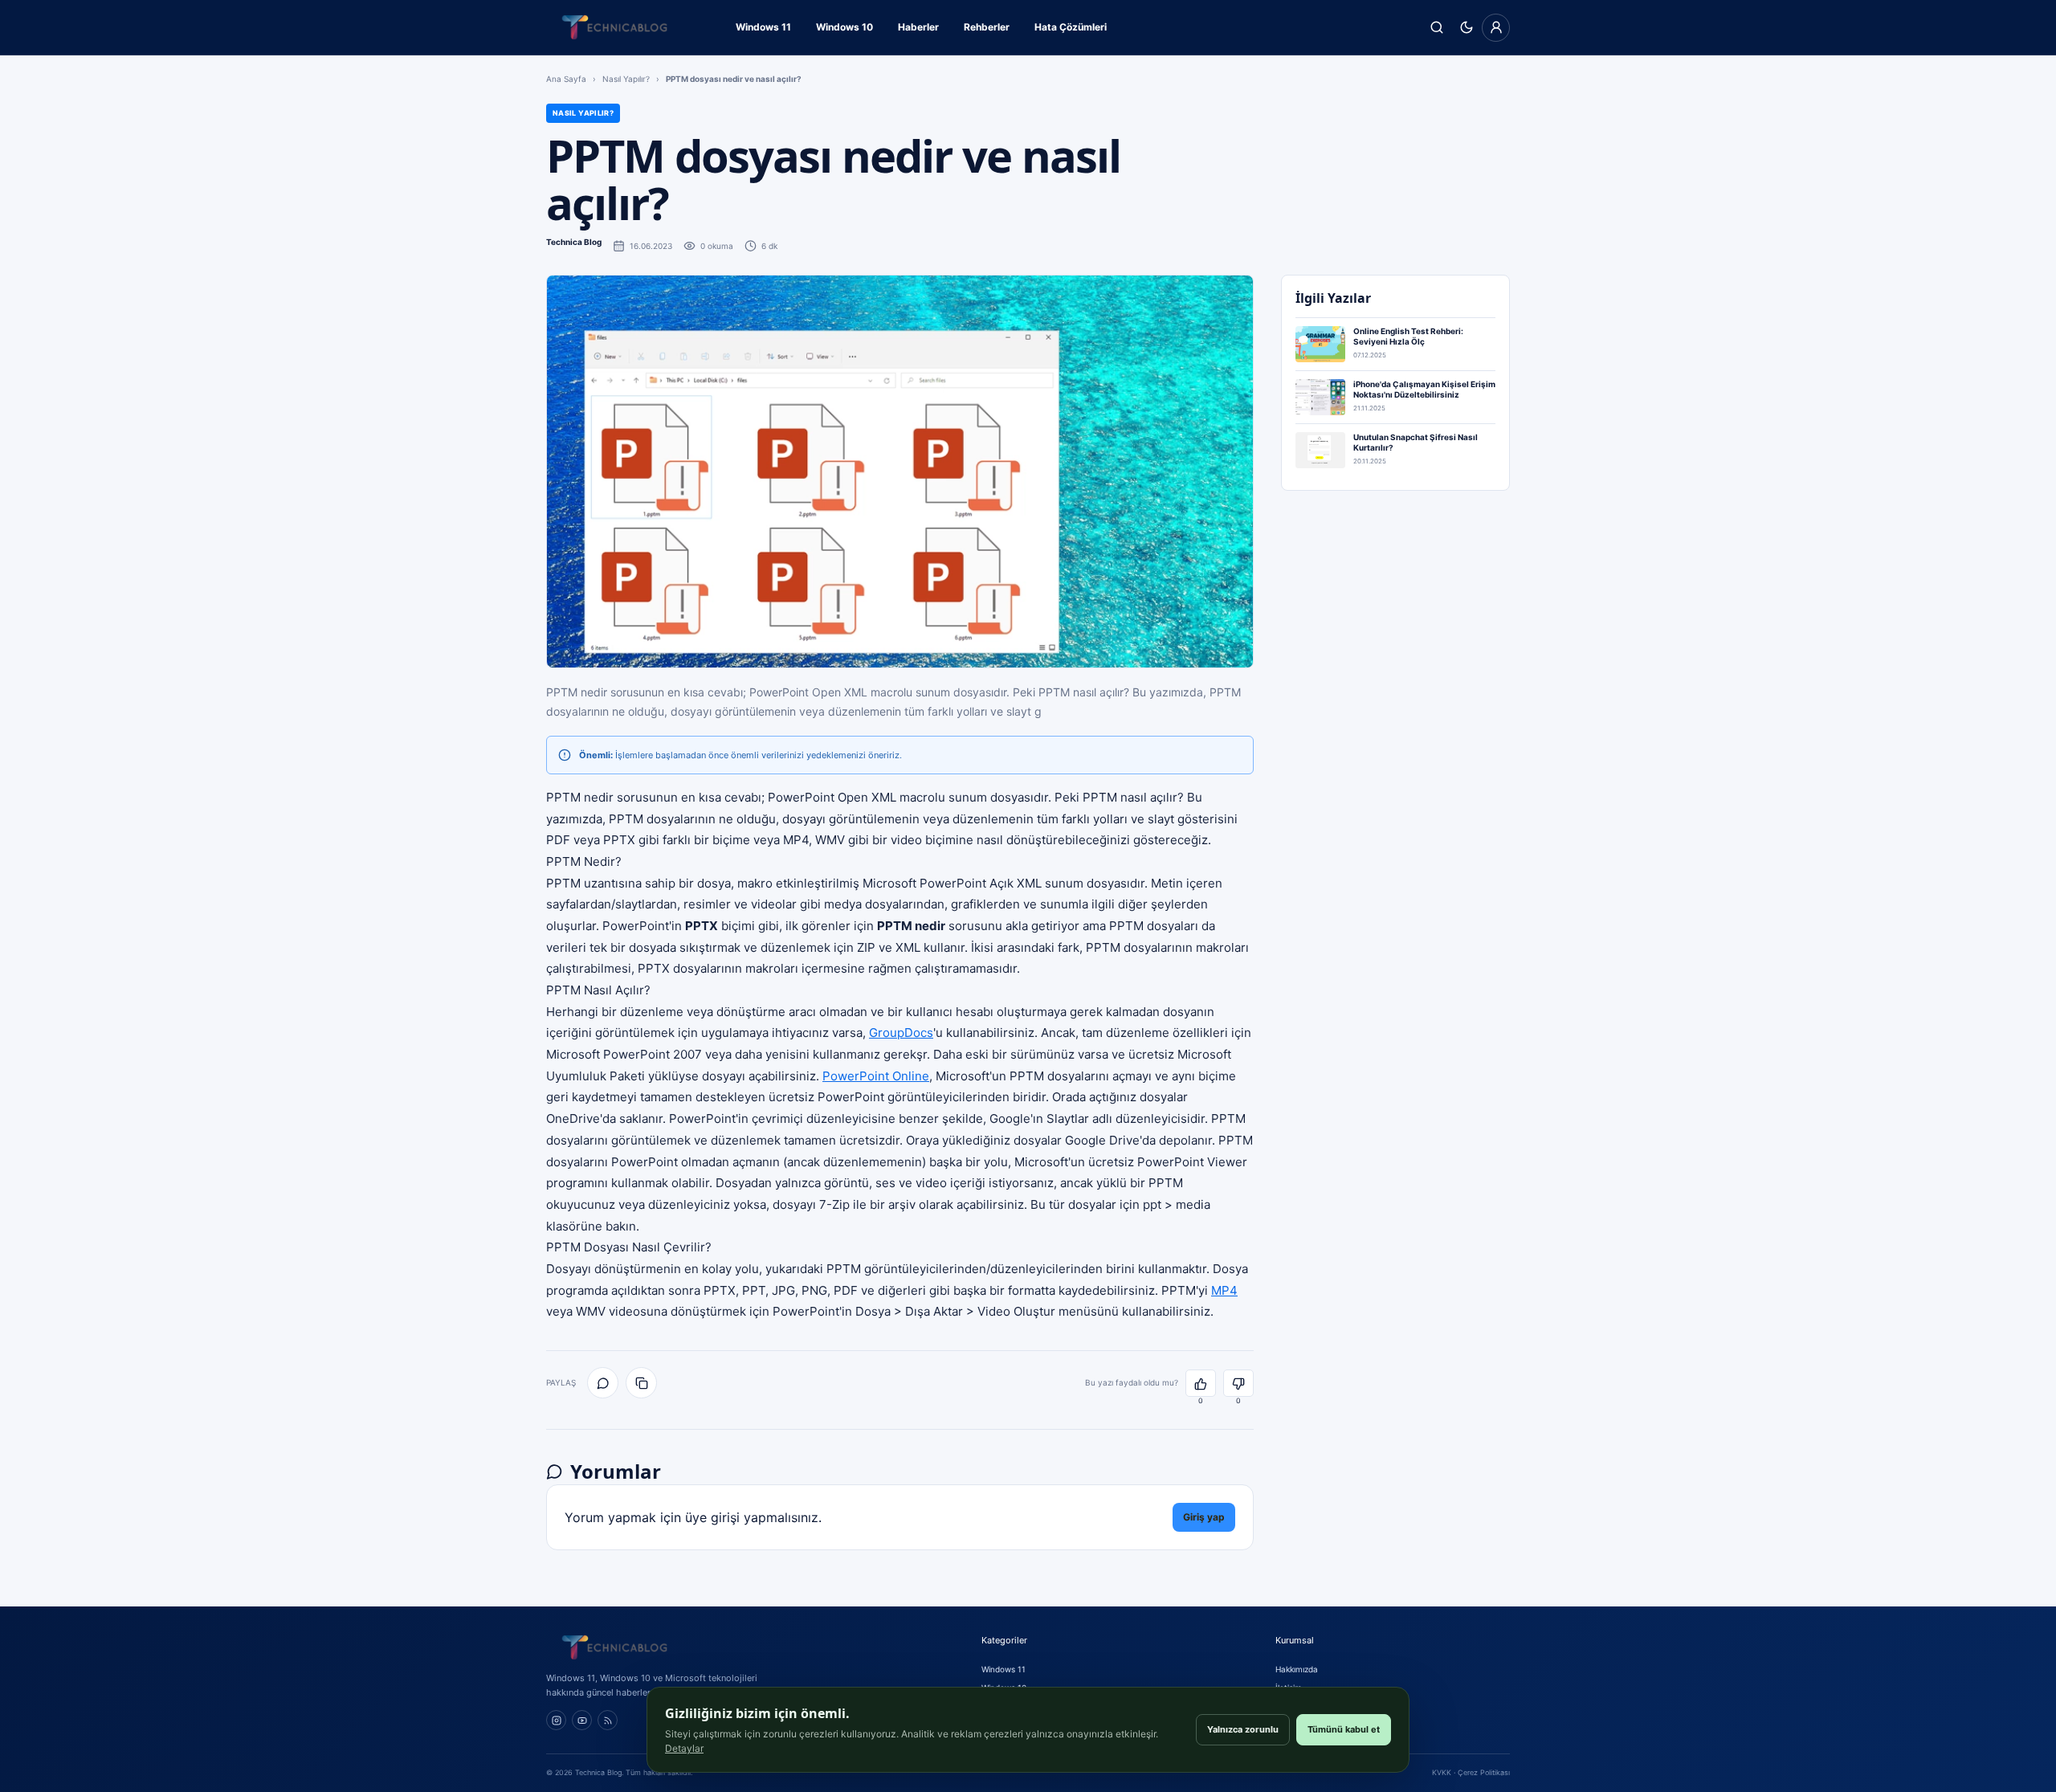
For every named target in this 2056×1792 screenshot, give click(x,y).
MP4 (1224, 1290)
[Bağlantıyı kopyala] (641, 1383)
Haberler (918, 27)
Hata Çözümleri (1071, 27)
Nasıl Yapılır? (626, 79)
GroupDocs (901, 1033)
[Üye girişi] (1496, 28)
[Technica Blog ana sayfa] (614, 27)
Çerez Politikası (1484, 1772)
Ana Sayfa (566, 79)
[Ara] (1436, 28)
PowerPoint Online (876, 1076)
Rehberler (987, 27)
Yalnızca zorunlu (1243, 1729)
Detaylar (684, 1748)
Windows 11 (763, 27)
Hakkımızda (1297, 1669)
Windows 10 (844, 27)
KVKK (1442, 1772)
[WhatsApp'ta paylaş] (603, 1383)
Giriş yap (1204, 1517)
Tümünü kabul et (1344, 1729)
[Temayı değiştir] (1466, 28)
